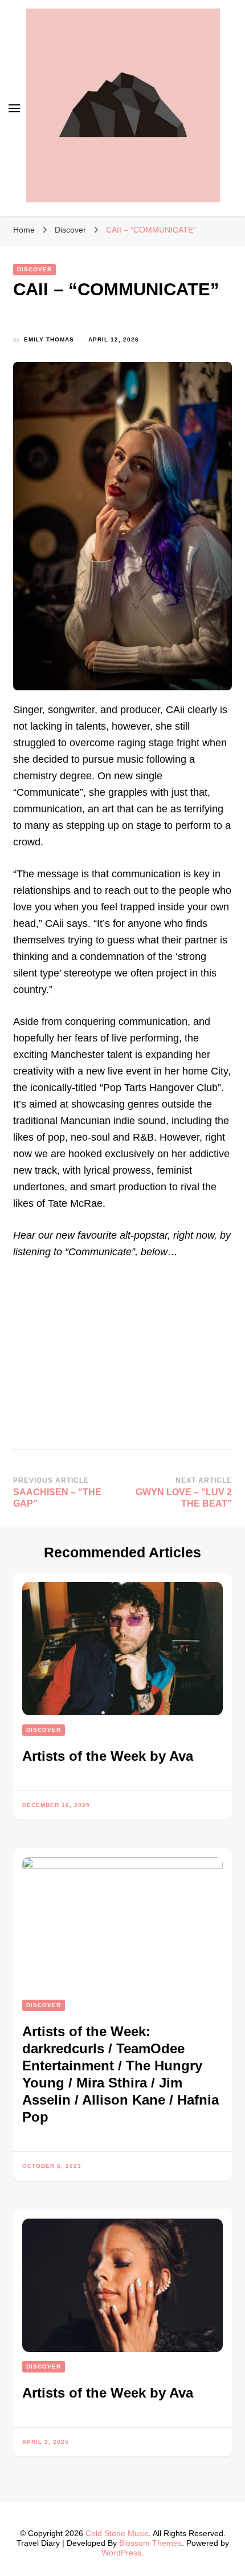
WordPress (121, 2553)
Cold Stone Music (117, 2533)
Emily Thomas (49, 339)
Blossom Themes (150, 2543)
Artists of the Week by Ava (108, 1756)
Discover (34, 269)
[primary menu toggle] (14, 108)
